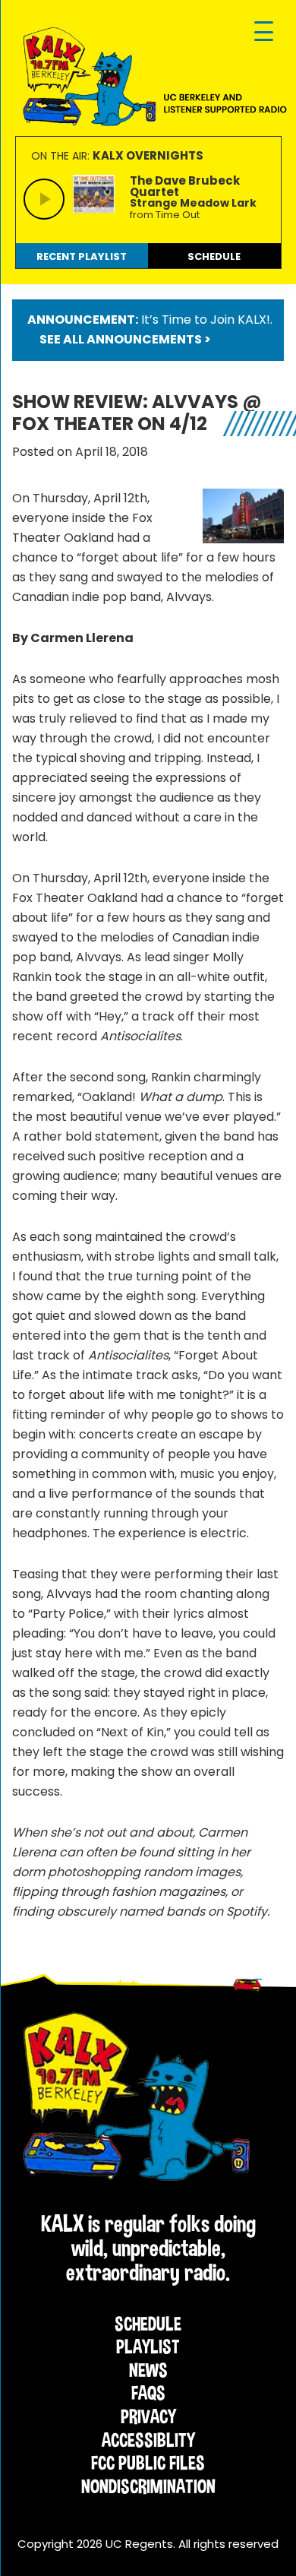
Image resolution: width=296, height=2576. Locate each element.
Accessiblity (148, 2440)
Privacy (148, 2416)
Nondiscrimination (148, 2486)
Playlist (148, 2347)
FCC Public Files (148, 2463)
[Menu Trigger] (264, 32)
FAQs (148, 2393)
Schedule (148, 2324)
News (148, 2370)
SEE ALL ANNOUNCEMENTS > (125, 339)
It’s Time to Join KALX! (206, 320)
